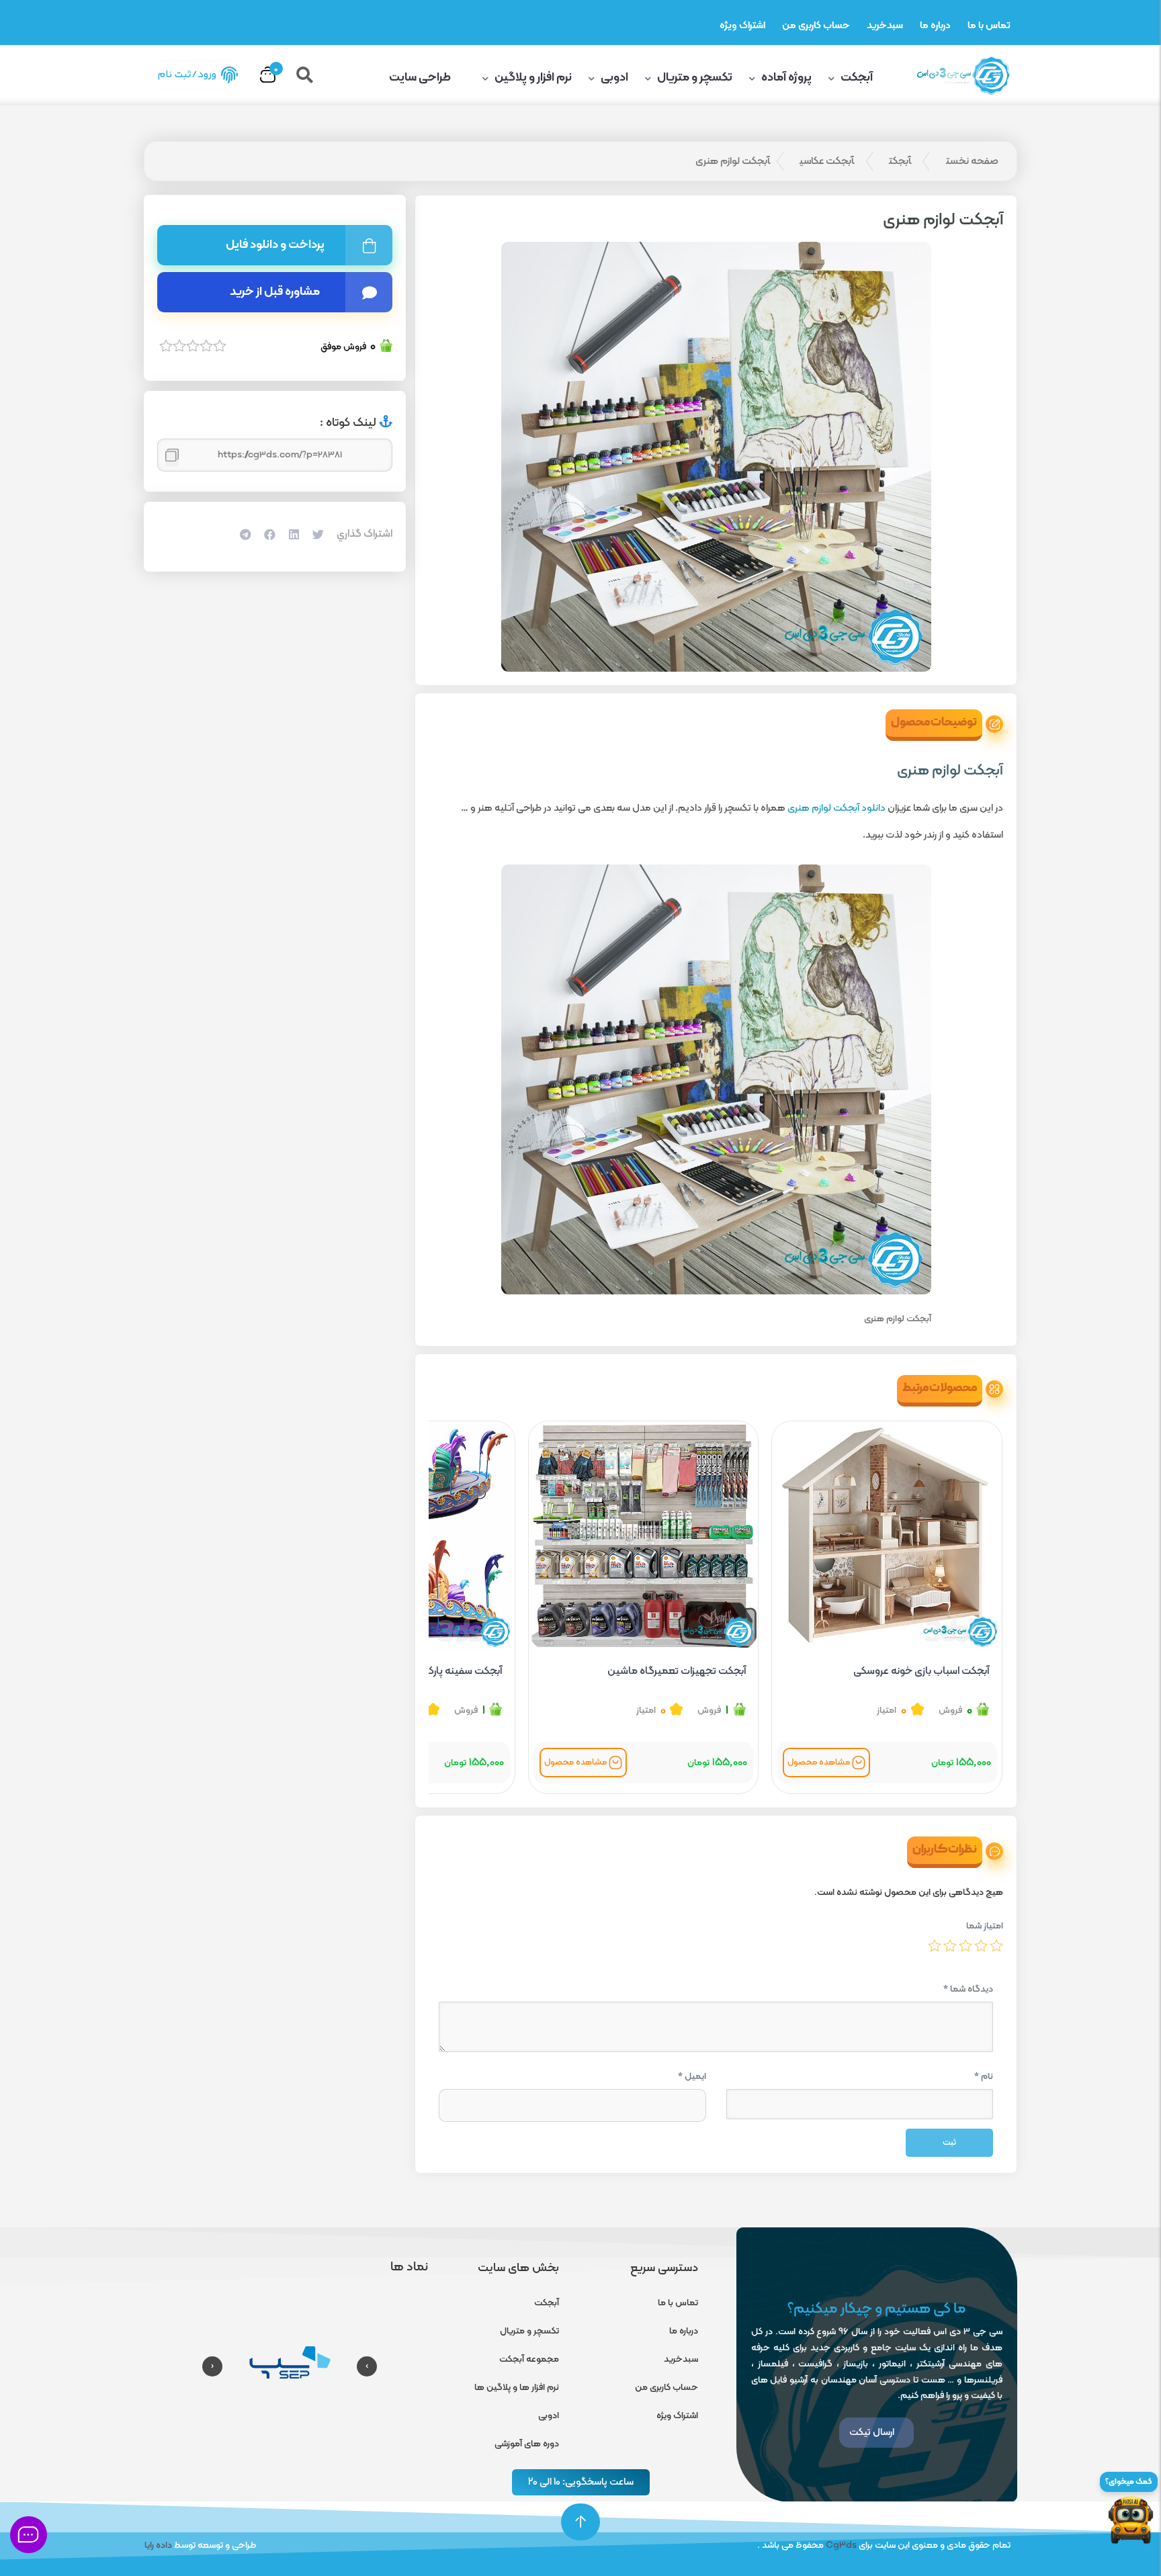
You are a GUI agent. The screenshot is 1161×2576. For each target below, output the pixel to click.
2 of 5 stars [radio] (981, 1945)
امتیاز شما (985, 1926)
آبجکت (857, 78)
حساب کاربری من (816, 26)
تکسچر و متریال (695, 78)
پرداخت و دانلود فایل (275, 245)
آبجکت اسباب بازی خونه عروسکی (921, 1671)
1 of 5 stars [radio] (996, 1945)
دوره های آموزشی (527, 2444)
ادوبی (614, 78)
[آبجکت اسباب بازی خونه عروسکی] (887, 1536)
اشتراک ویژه (742, 26)
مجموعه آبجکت (529, 2359)
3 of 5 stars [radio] (965, 1945)
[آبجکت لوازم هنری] (716, 457)
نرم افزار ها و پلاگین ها (517, 2388)
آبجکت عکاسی (827, 161)
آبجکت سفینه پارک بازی (454, 1671)
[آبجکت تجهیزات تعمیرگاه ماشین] (644, 1536)
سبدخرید (885, 26)
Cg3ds (841, 2545)
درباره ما (935, 26)
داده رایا (158, 2545)
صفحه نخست (972, 161)
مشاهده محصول (819, 1763)
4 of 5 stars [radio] (950, 1945)
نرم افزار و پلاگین (533, 78)
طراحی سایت (421, 78)
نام (984, 2077)
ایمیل (692, 2077)
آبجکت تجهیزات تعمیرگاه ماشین (677, 1671)
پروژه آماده (786, 78)
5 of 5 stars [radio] (935, 1945)
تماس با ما (989, 26)
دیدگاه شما (968, 1989)
